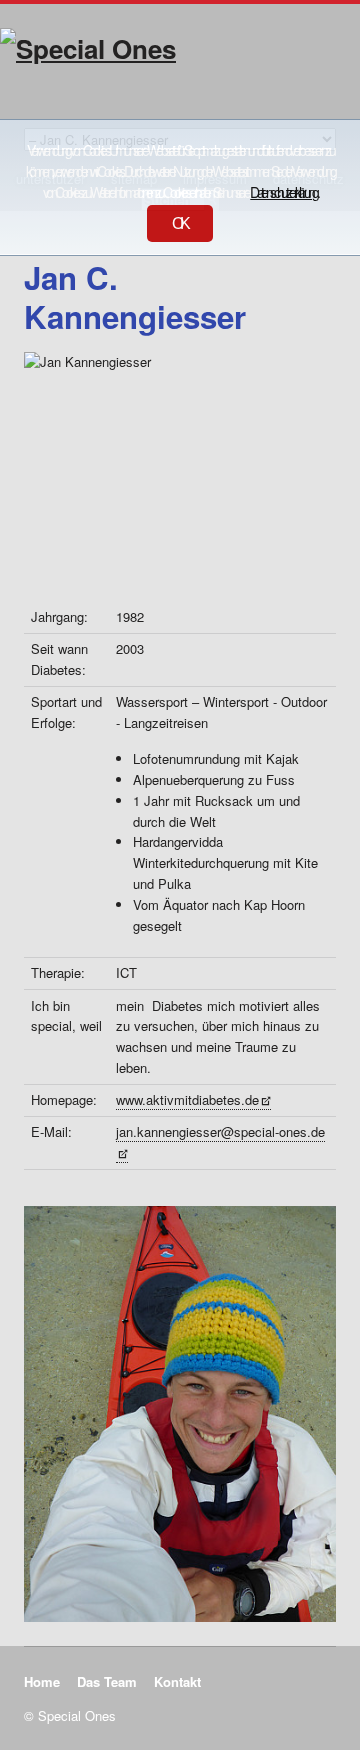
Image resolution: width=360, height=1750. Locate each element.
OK (180, 223)
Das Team (107, 1681)
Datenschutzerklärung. (283, 192)
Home (42, 1681)
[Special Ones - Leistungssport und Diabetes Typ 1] (180, 68)
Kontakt (177, 1681)
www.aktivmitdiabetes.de (187, 1099)
